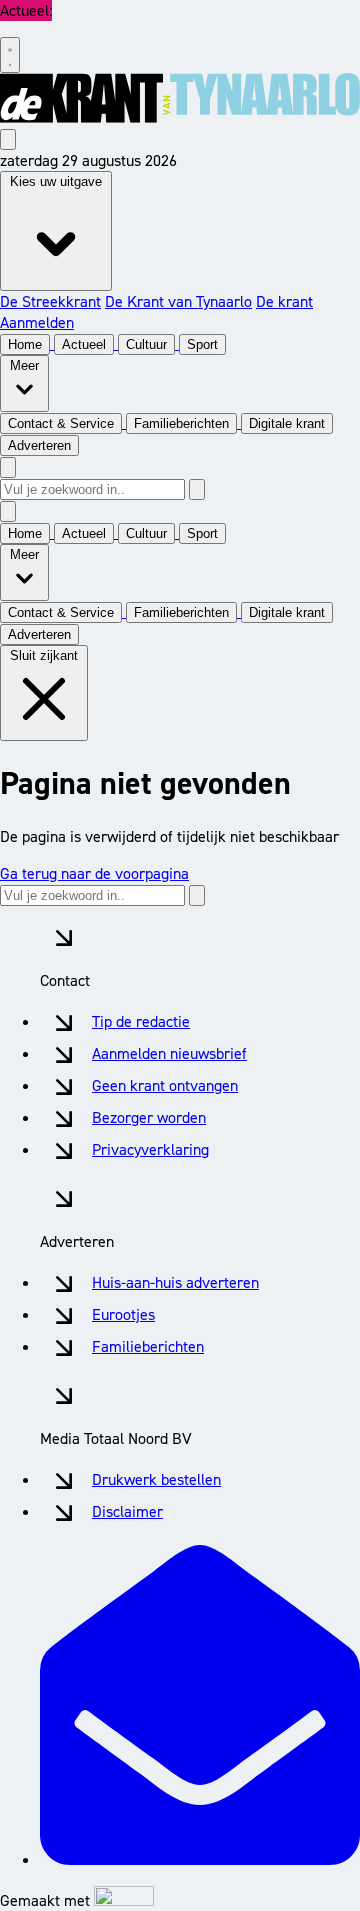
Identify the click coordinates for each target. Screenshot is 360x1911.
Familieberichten (148, 1346)
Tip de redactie (141, 1021)
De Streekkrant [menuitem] (50, 301)
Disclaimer (127, 1511)
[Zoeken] (197, 489)
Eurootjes (123, 1314)
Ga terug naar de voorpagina (94, 873)
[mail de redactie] (200, 1859)
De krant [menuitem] (284, 301)
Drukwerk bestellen (156, 1479)
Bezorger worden (149, 1117)
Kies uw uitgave (56, 181)
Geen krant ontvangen (165, 1085)
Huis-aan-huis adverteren (175, 1282)
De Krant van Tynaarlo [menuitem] (178, 301)
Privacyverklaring (150, 1149)
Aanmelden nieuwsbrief (169, 1053)
